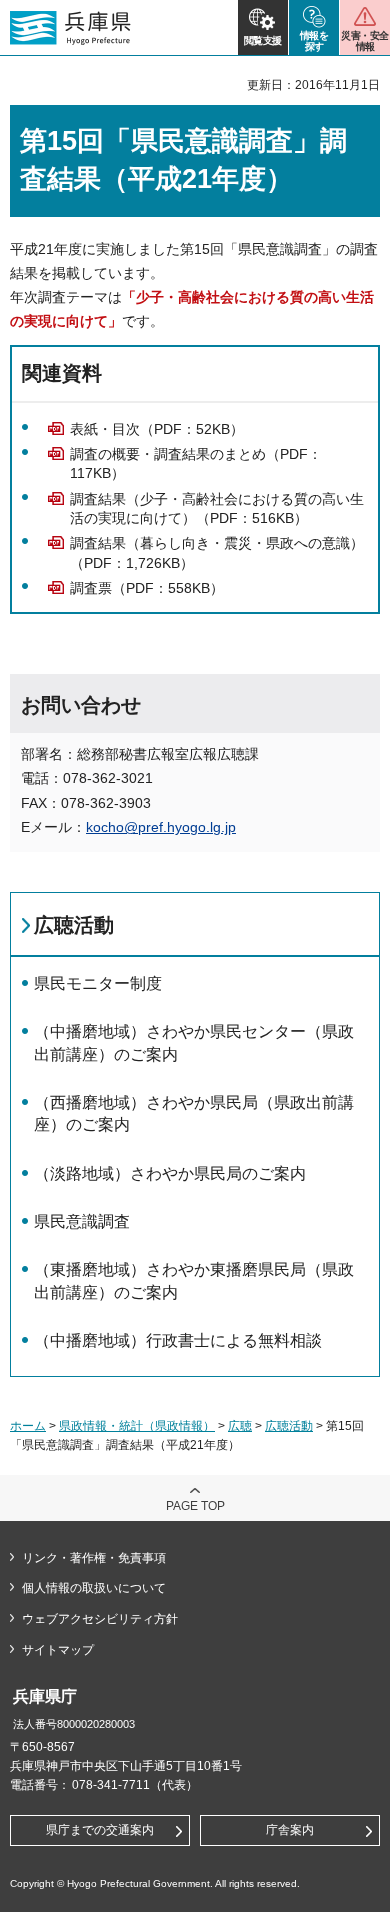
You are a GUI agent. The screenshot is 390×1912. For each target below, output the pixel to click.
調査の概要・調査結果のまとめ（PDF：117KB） (196, 464)
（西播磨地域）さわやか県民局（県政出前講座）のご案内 (194, 1113)
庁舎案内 (290, 1830)
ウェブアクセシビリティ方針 (100, 1619)
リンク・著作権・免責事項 (94, 1558)
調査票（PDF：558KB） (147, 588)
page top (195, 1506)
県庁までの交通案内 (100, 1830)
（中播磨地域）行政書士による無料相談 (178, 1340)
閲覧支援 (263, 40)
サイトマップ (58, 1650)
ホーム (28, 1426)
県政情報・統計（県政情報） (137, 1426)
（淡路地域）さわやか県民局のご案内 (170, 1173)
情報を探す (314, 41)
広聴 (240, 1426)
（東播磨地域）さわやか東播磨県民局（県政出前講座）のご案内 (194, 1280)
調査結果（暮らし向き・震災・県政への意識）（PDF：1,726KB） (217, 553)
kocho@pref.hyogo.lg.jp (161, 827)
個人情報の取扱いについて (94, 1588)
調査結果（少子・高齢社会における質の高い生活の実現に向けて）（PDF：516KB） (217, 509)
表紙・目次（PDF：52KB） (157, 429)
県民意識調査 (82, 1221)
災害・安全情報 (364, 41)
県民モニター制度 (98, 983)
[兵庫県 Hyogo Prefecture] (70, 28)
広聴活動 (74, 925)
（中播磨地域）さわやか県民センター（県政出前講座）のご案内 (194, 1042)
